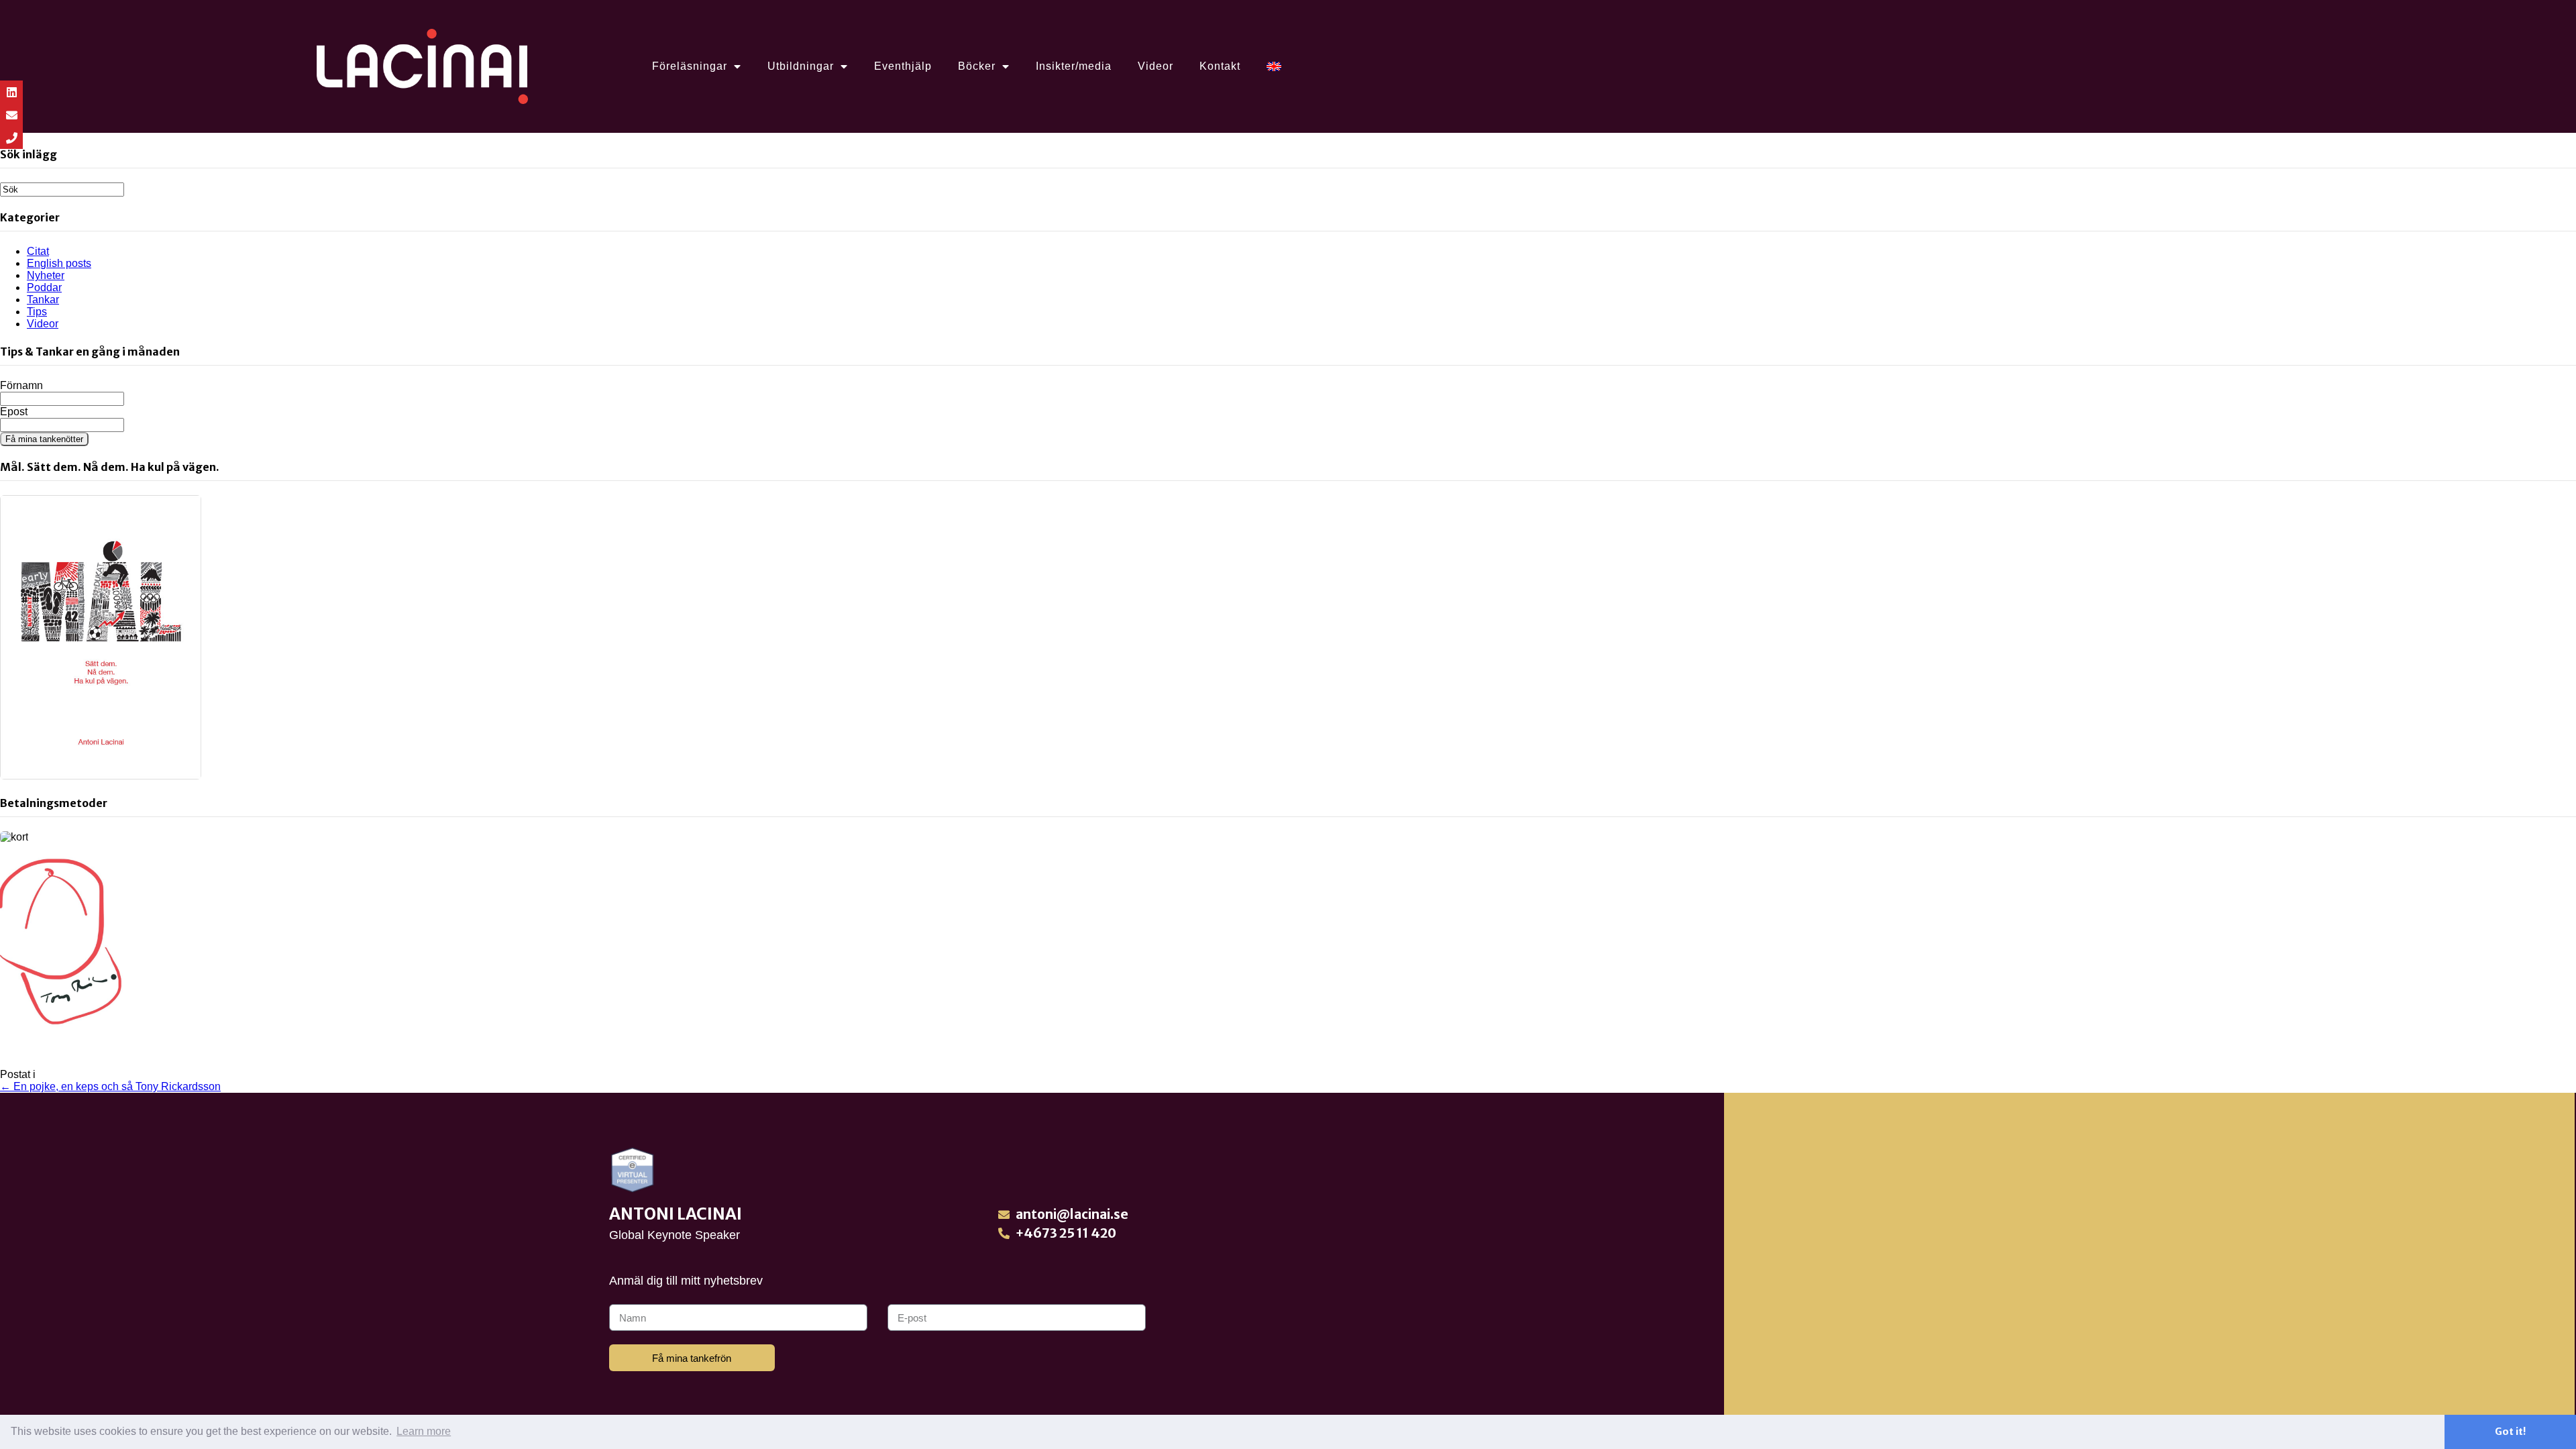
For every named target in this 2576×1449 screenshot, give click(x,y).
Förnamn (21, 385)
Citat (38, 251)
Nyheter (46, 275)
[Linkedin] (11, 92)
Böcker (977, 66)
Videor (1156, 66)
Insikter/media (1074, 66)
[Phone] (11, 138)
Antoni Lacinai (676, 1214)
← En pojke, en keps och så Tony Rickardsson (110, 1086)
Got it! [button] (2510, 1432)
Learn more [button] (424, 1431)
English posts (59, 263)
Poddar (44, 287)
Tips (37, 312)
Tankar (43, 300)
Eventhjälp (903, 66)
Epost (14, 412)
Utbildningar (801, 66)
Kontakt (1220, 66)
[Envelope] (11, 115)
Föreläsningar (690, 66)
